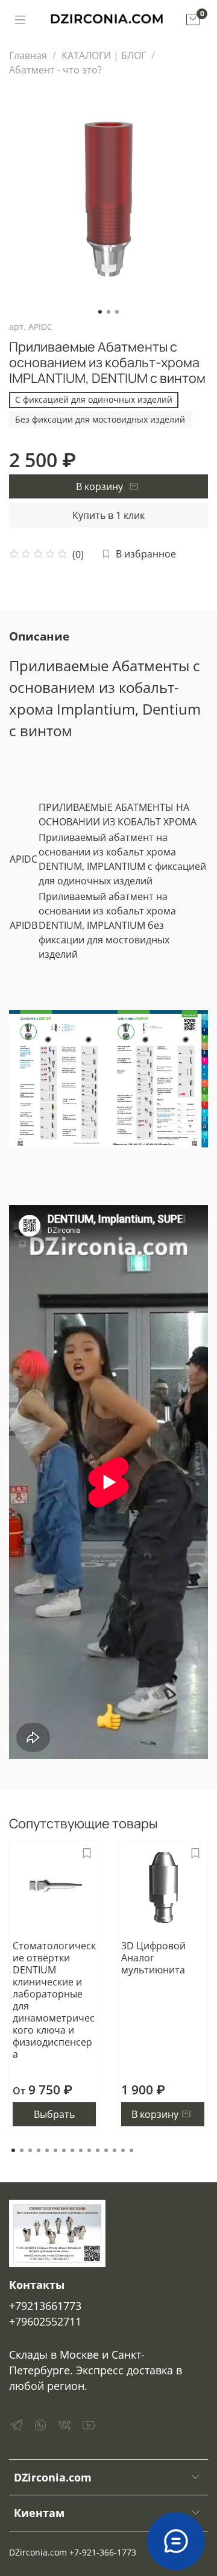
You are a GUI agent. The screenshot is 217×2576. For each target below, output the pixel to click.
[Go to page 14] (123, 2150)
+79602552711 (45, 2321)
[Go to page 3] (30, 2150)
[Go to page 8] (72, 2150)
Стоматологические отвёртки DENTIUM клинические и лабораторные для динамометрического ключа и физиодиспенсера (54, 2000)
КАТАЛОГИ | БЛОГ (104, 55)
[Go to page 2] (22, 2150)
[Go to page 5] (47, 2150)
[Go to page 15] (131, 2150)
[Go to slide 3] (117, 312)
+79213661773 (45, 2306)
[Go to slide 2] (108, 312)
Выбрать (54, 2114)
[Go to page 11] (98, 2150)
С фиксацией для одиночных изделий (94, 399)
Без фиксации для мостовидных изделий (100, 419)
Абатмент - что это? (55, 70)
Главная (28, 55)
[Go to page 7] (64, 2150)
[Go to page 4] (39, 2150)
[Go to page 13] (115, 2150)
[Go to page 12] (106, 2150)
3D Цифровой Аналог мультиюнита (153, 1958)
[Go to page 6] (55, 2150)
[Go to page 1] (13, 2150)
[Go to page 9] (81, 2150)
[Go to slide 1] (100, 312)
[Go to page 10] (89, 2150)
